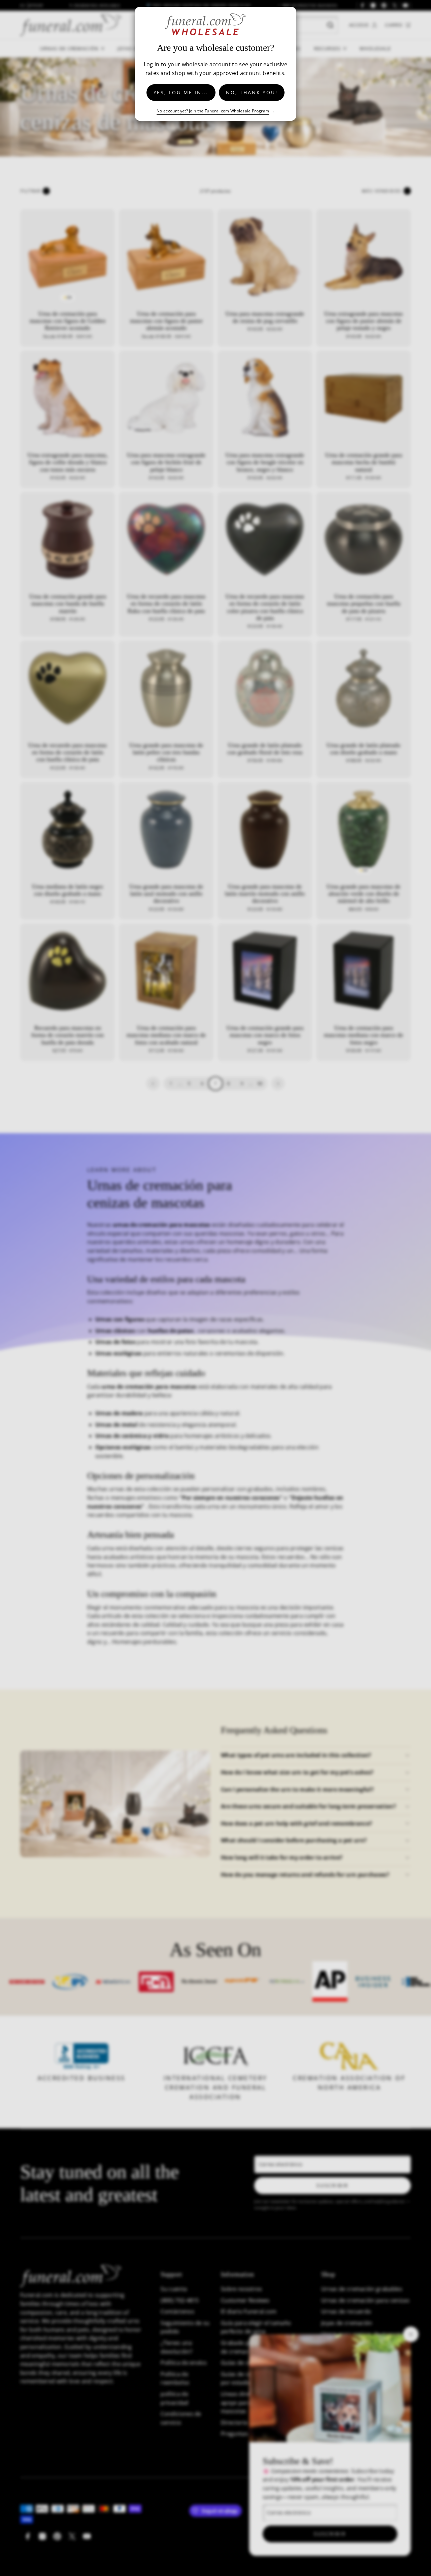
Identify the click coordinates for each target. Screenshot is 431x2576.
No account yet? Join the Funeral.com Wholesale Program (213, 111)
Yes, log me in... (181, 92)
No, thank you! (252, 92)
